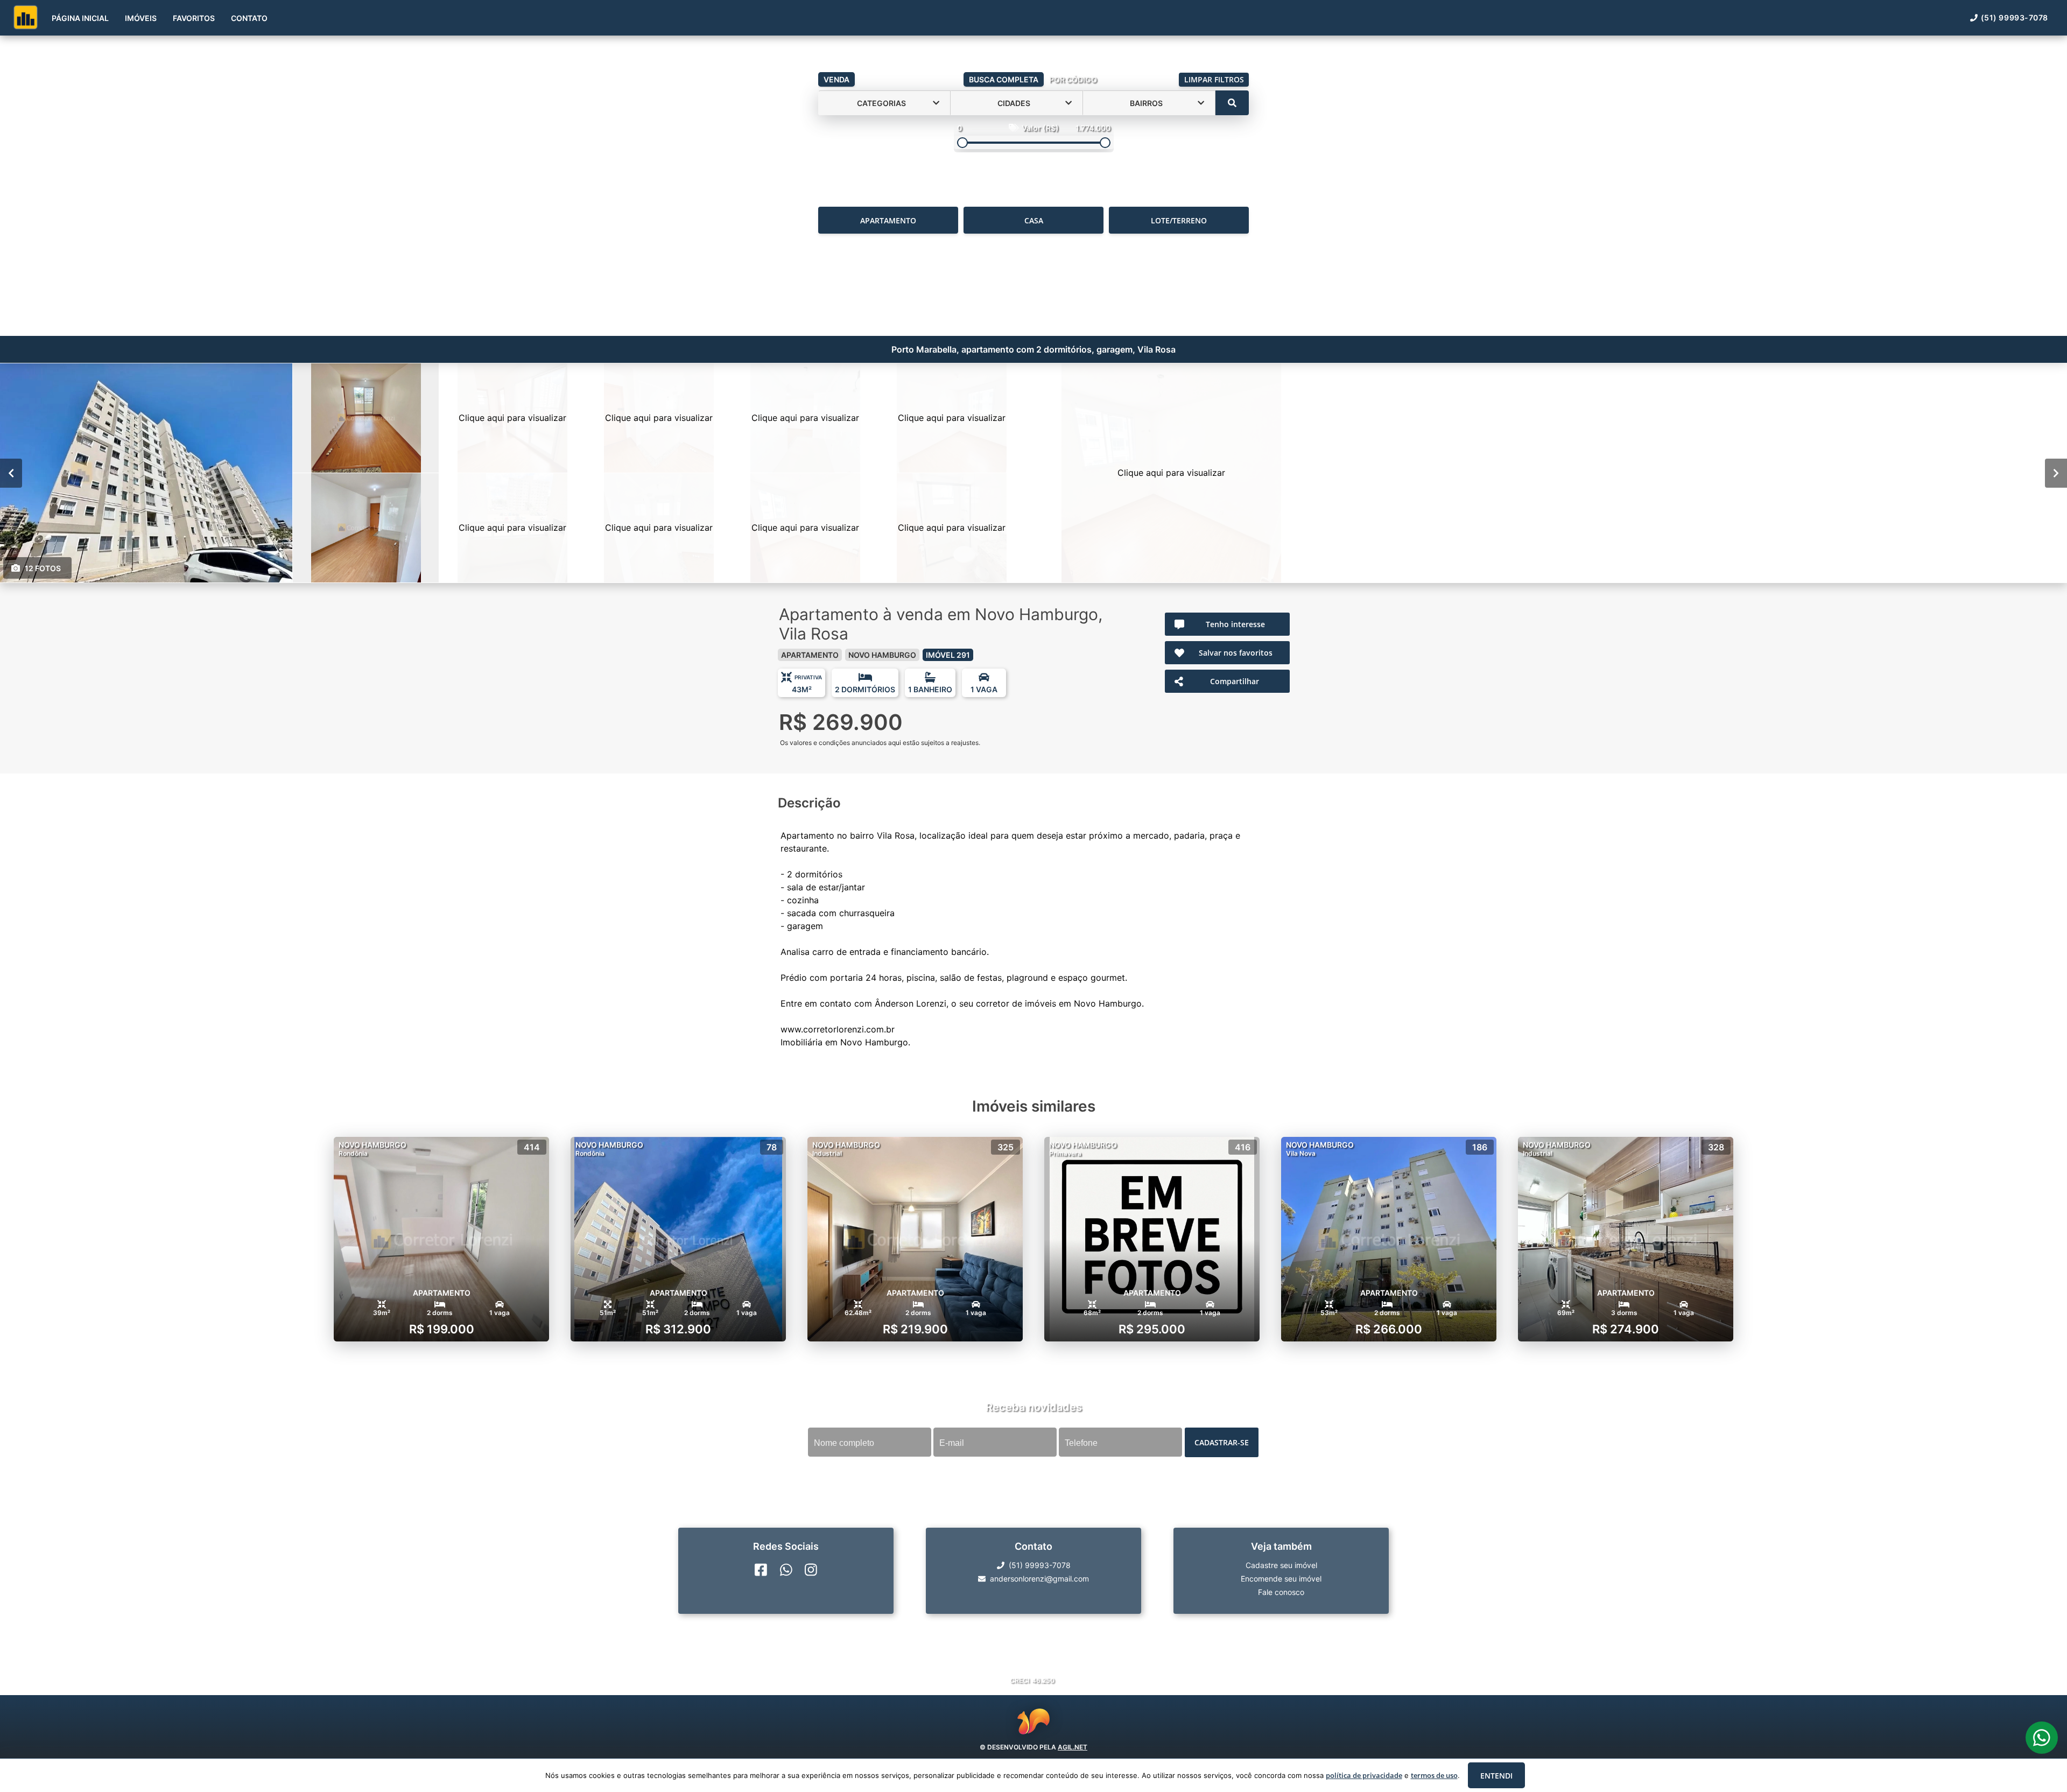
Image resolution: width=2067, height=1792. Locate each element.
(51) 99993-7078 (2015, 17)
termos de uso (1434, 1775)
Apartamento (888, 220)
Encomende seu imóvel (1281, 1579)
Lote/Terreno (1179, 220)
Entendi (1496, 1776)
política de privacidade (1364, 1775)
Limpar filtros (1214, 79)
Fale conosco (1281, 1592)
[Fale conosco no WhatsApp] (786, 1570)
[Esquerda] (11, 473)
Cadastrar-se (1222, 1442)
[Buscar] (1232, 103)
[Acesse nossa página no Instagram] (811, 1570)
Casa (1034, 220)
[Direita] (2056, 473)
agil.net (1073, 1747)
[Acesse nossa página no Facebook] (761, 1570)
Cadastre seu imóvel (1281, 1565)
